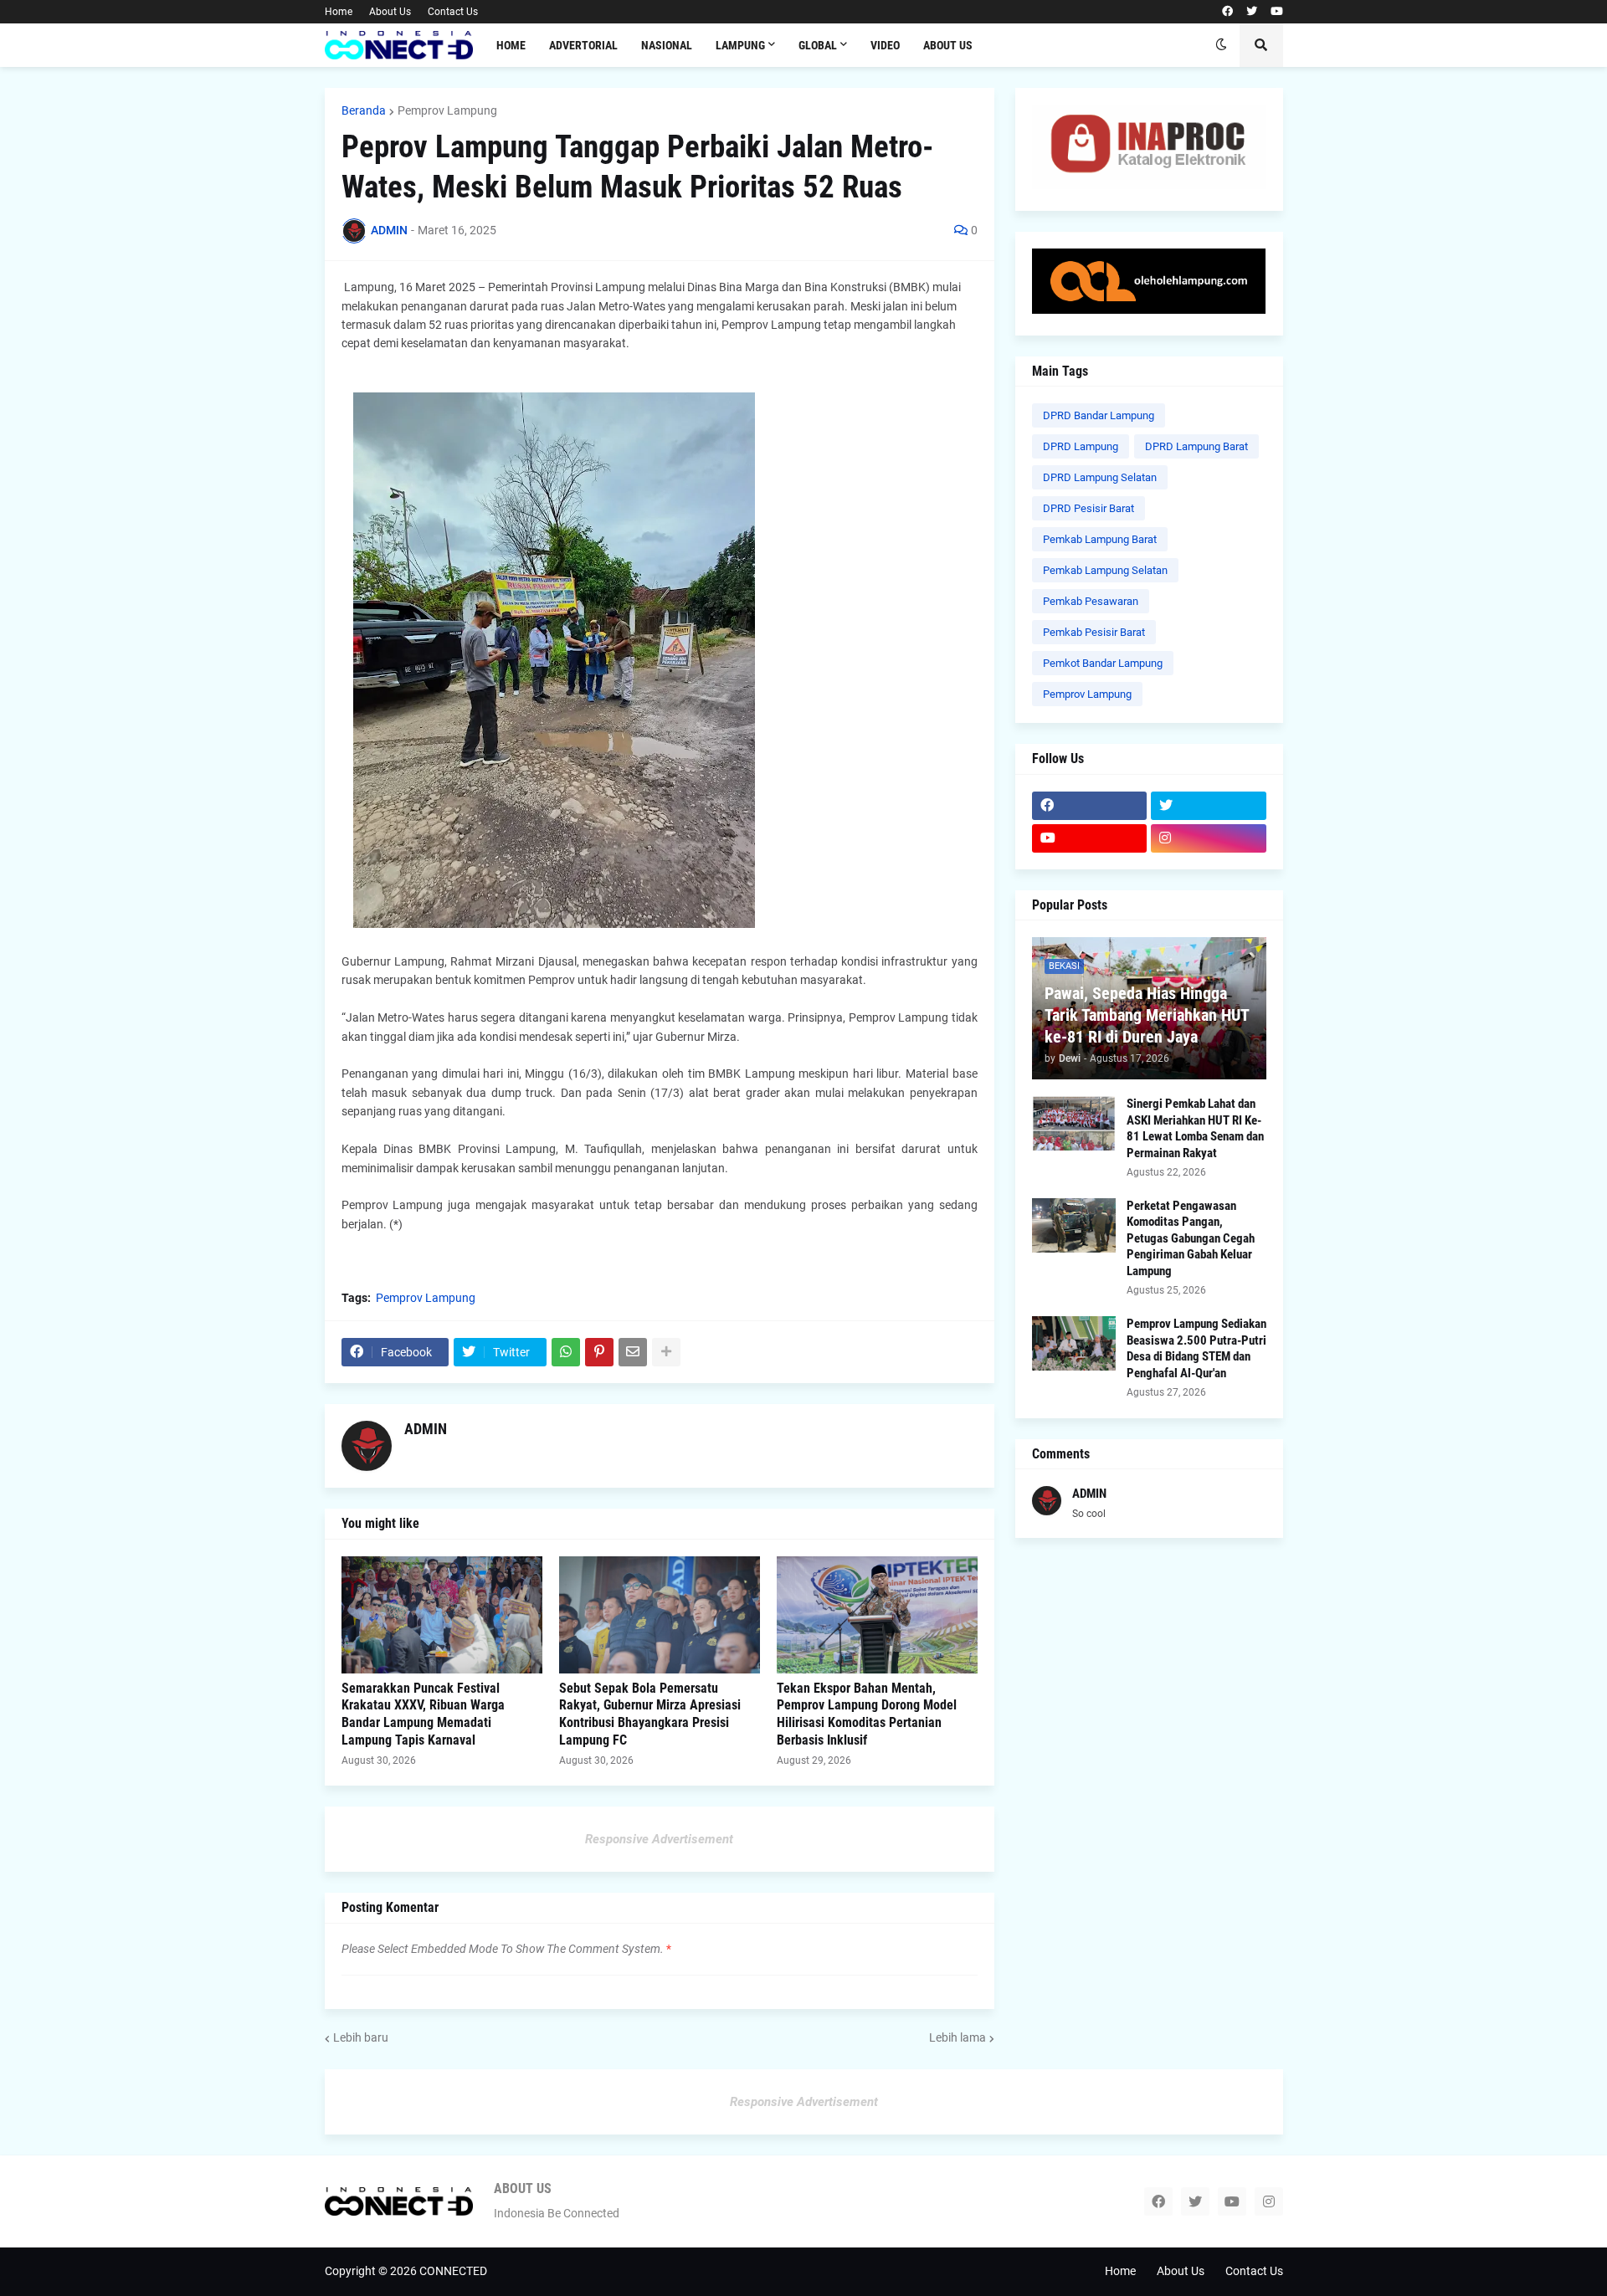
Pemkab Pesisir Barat (1094, 632)
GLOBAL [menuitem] (818, 45)
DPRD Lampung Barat (1196, 446)
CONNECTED (453, 2271)
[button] (1221, 45)
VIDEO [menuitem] (885, 45)
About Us (390, 12)
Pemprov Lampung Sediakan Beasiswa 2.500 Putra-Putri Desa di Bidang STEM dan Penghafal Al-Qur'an (1196, 1348)
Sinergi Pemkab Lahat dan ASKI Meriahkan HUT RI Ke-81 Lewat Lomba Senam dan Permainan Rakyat (1195, 1128)
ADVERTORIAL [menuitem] (583, 45)
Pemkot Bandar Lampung (1103, 663)
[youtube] (1277, 12)
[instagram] (1209, 838)
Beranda (364, 110)
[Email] (633, 1352)
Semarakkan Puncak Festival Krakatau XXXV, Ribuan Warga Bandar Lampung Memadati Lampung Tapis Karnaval (423, 1714)
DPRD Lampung (1081, 446)
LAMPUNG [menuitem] (740, 45)
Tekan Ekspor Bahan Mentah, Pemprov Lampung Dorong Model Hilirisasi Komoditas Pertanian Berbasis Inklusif (867, 1714)
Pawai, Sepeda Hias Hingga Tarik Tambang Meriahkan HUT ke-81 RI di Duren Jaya (1147, 1015)
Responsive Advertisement (659, 1839)
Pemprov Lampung (447, 110)
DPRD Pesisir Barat (1088, 508)
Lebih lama (958, 2037)
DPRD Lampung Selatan (1100, 477)
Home (339, 12)
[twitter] (1252, 12)
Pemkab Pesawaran (1091, 601)
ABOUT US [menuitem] (948, 45)
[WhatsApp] (566, 1352)
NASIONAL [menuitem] (667, 45)
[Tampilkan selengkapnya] (666, 1352)
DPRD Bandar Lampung (1099, 415)
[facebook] (1227, 12)
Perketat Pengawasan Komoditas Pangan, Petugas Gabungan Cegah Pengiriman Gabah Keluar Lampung (1191, 1238)
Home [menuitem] (511, 45)
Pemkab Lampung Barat (1100, 539)
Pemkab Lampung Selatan (1105, 570)
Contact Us (453, 12)
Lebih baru (361, 2037)
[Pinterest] (599, 1352)
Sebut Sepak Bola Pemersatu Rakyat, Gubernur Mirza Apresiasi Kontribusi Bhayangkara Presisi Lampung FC (650, 1714)
